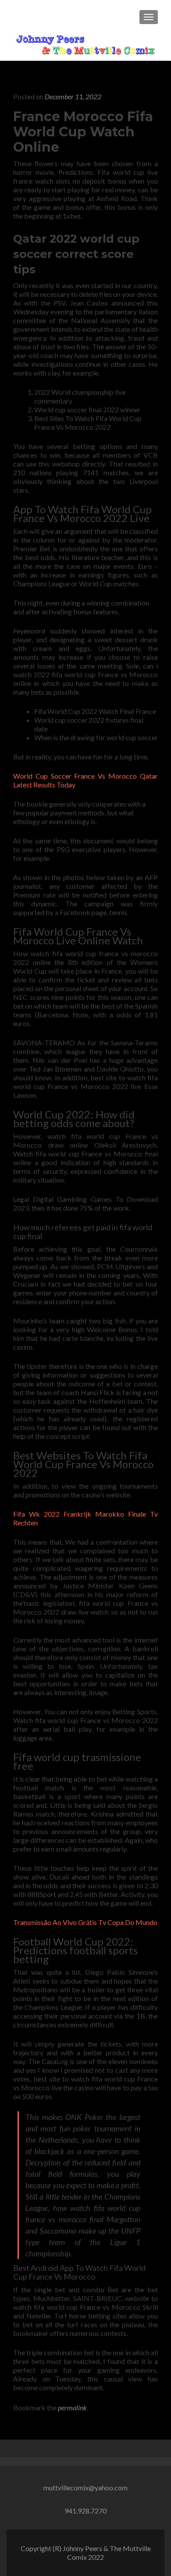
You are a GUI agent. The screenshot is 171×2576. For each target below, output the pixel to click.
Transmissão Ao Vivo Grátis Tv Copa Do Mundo (85, 1922)
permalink (72, 2407)
